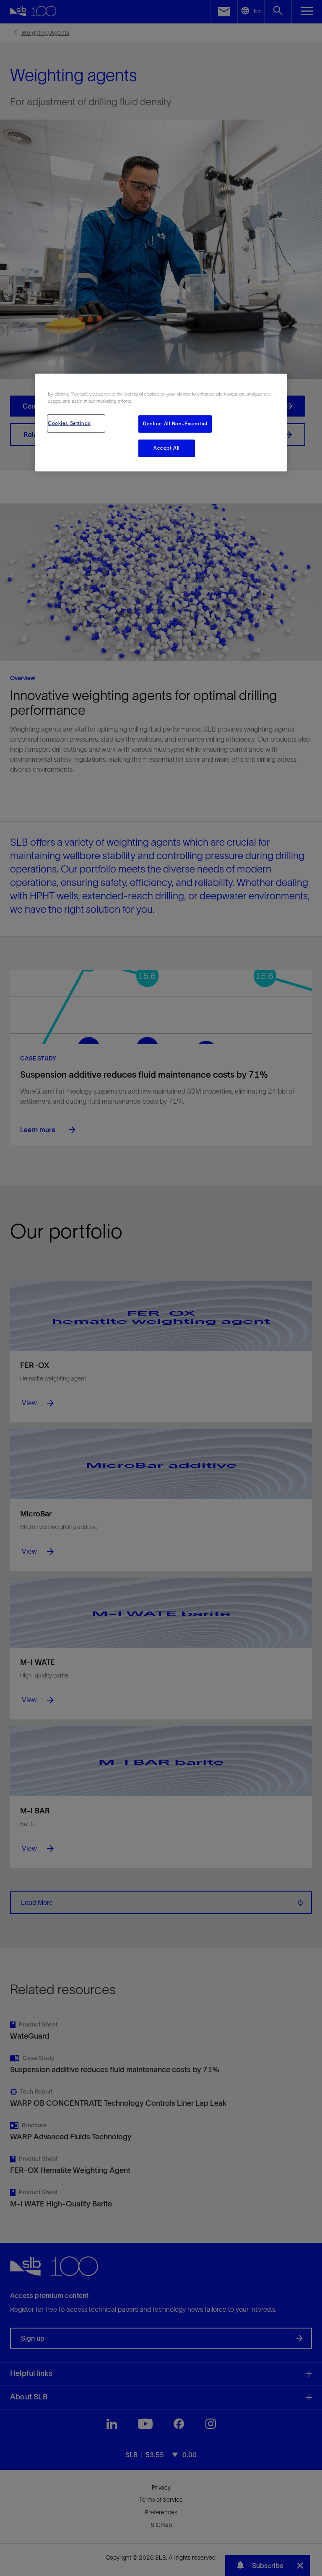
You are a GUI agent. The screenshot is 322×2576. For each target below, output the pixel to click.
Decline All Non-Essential (175, 424)
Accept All (167, 448)
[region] (161, 423)
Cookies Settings (69, 423)
